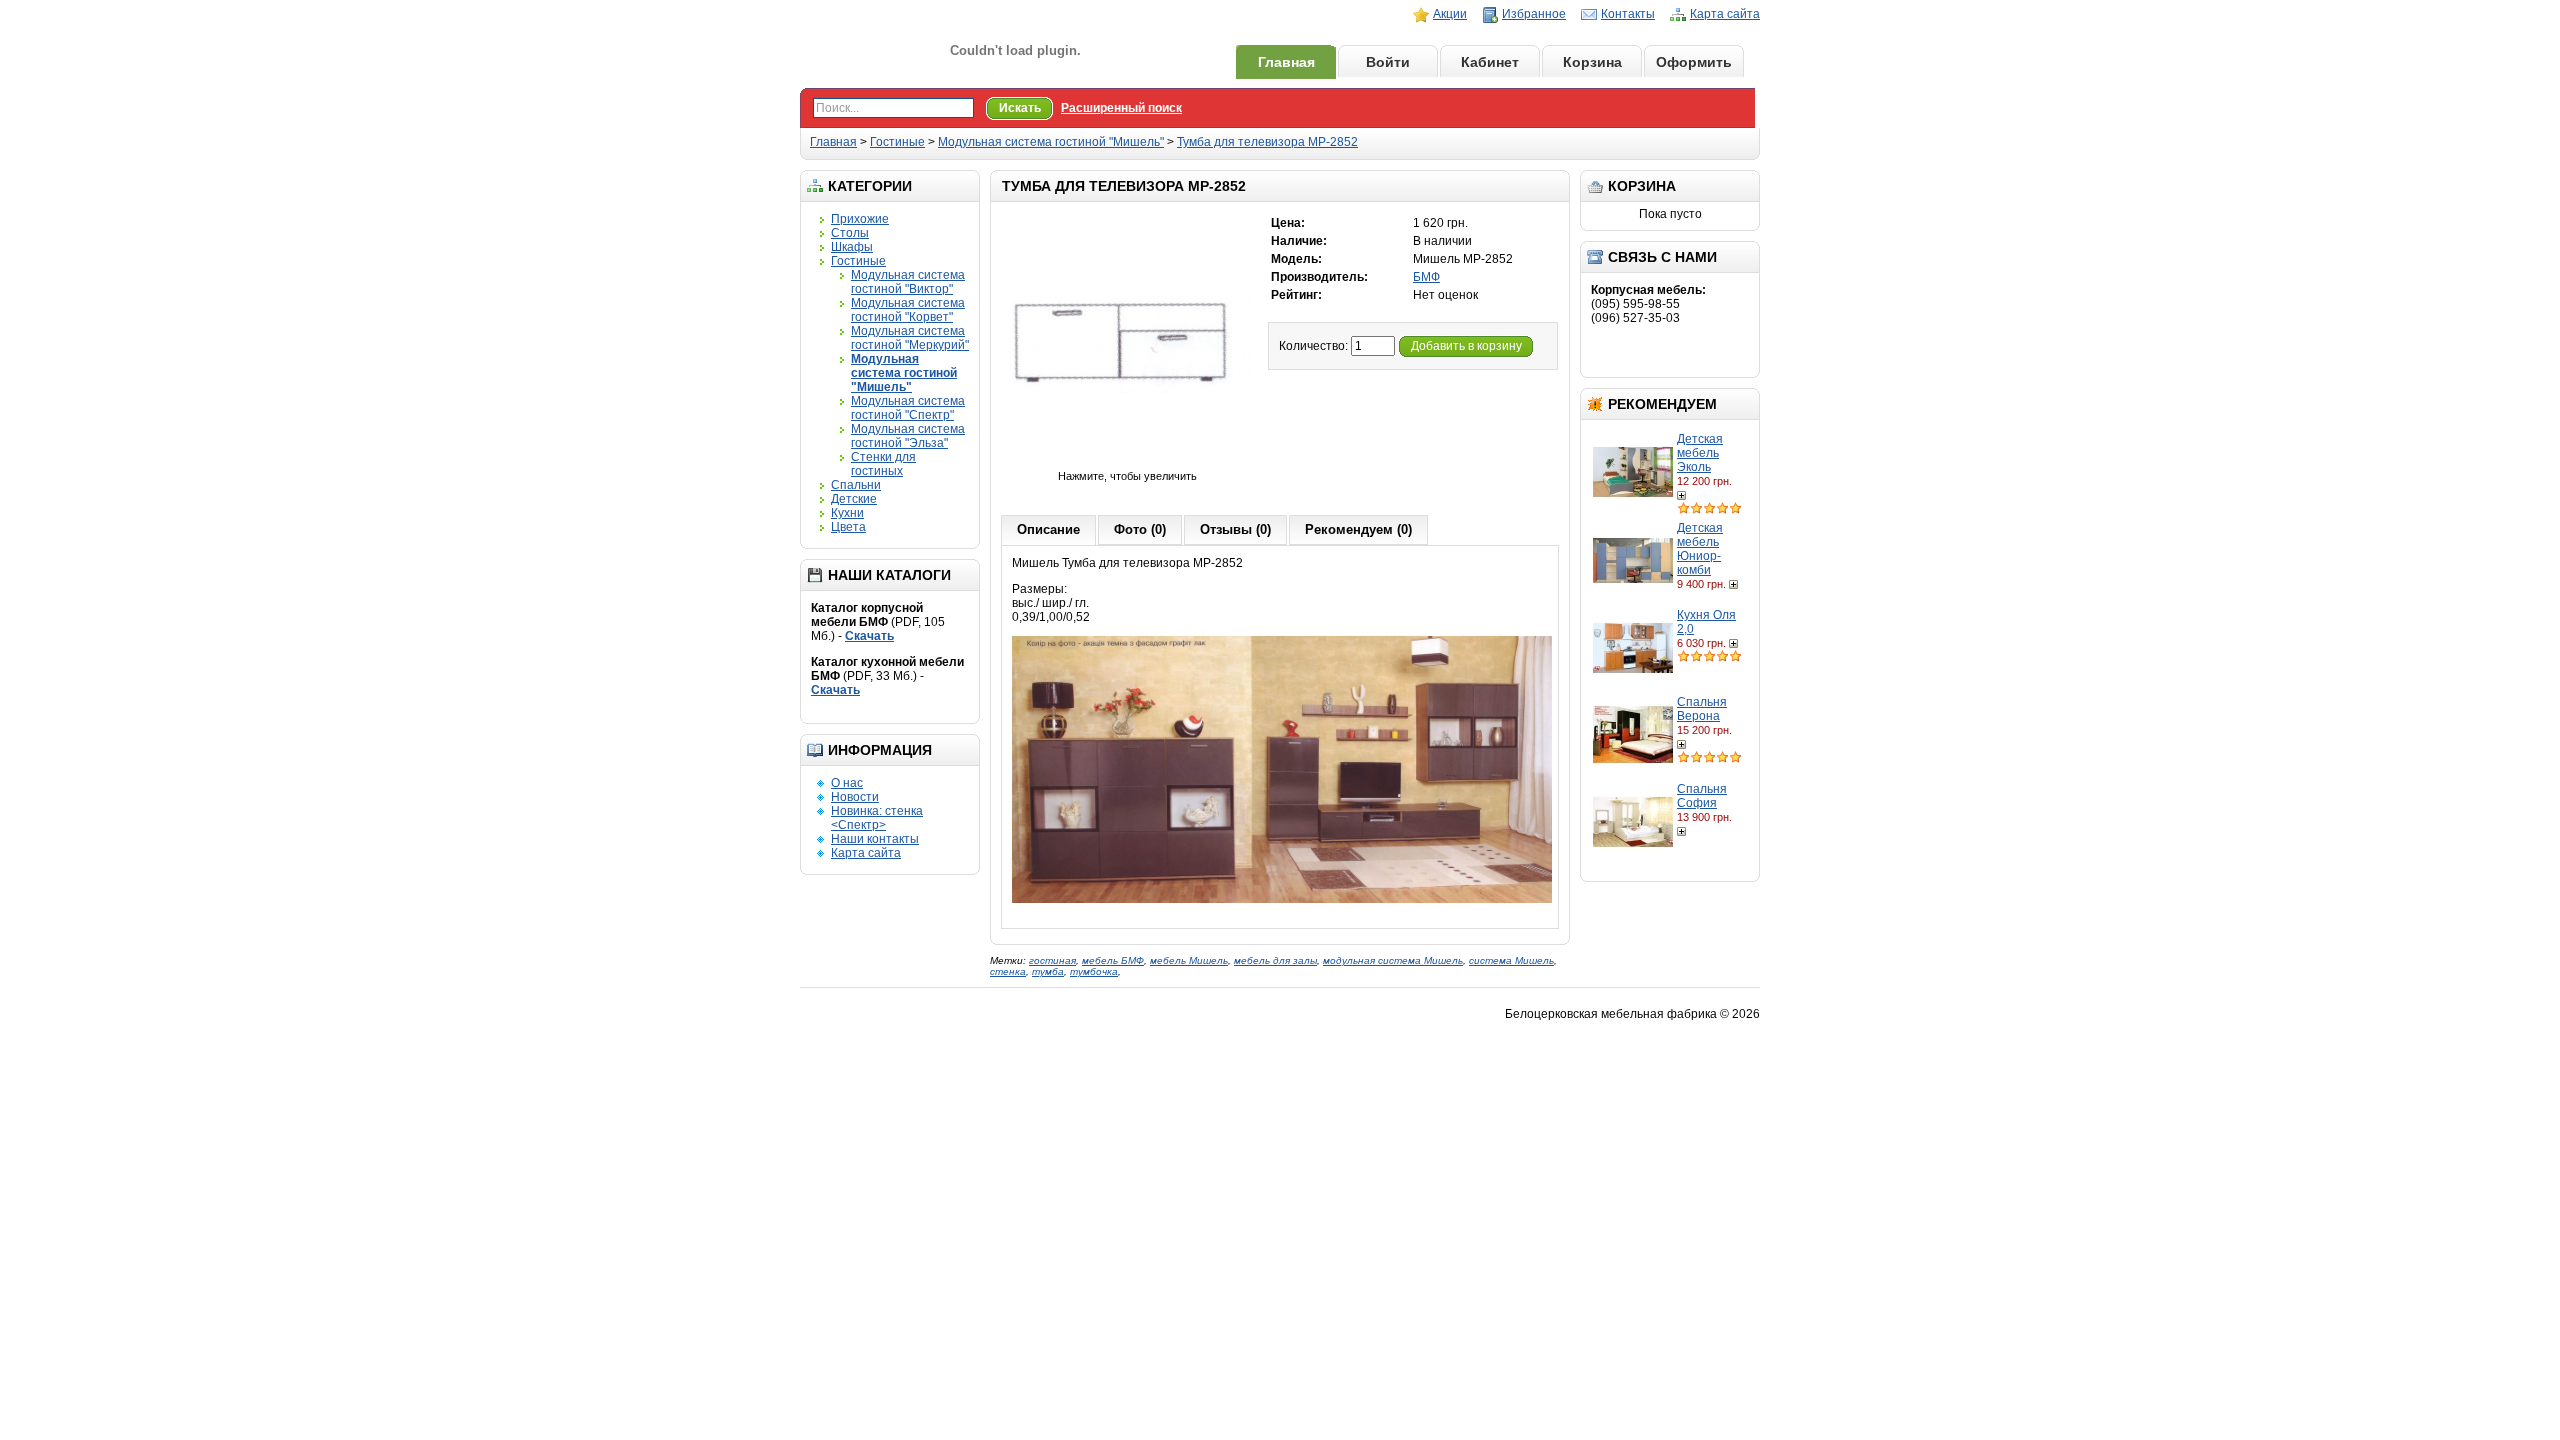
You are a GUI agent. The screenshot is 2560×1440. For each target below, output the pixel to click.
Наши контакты (875, 839)
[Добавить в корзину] (1683, 495)
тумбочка (1094, 971)
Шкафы (852, 247)
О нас (847, 783)
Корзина (1592, 62)
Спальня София (1702, 796)
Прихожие (860, 219)
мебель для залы (1275, 960)
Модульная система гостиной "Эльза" (908, 436)
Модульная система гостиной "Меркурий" (910, 338)
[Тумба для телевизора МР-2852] (1127, 462)
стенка (1008, 971)
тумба (1048, 971)
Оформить (1694, 62)
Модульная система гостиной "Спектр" (908, 408)
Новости (855, 797)
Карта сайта (1725, 14)
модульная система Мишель (1393, 960)
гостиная (1052, 960)
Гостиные (897, 142)
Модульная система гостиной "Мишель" (1051, 142)
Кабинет (1490, 62)
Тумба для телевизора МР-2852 (1267, 142)
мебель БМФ (1113, 960)
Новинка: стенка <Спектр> (877, 818)
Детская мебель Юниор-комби (1700, 549)
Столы (850, 233)
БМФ (1426, 277)
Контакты (1628, 14)
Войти (1388, 62)
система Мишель (1511, 960)
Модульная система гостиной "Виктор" (908, 282)
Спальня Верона (1702, 709)
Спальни (856, 485)
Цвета (848, 527)
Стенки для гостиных (883, 464)
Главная (1286, 62)
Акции (1450, 14)
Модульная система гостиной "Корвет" (908, 310)
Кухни (847, 513)
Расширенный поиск (1121, 108)
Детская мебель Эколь (1700, 453)
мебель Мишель (1189, 960)
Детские (854, 499)
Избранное (1534, 14)
